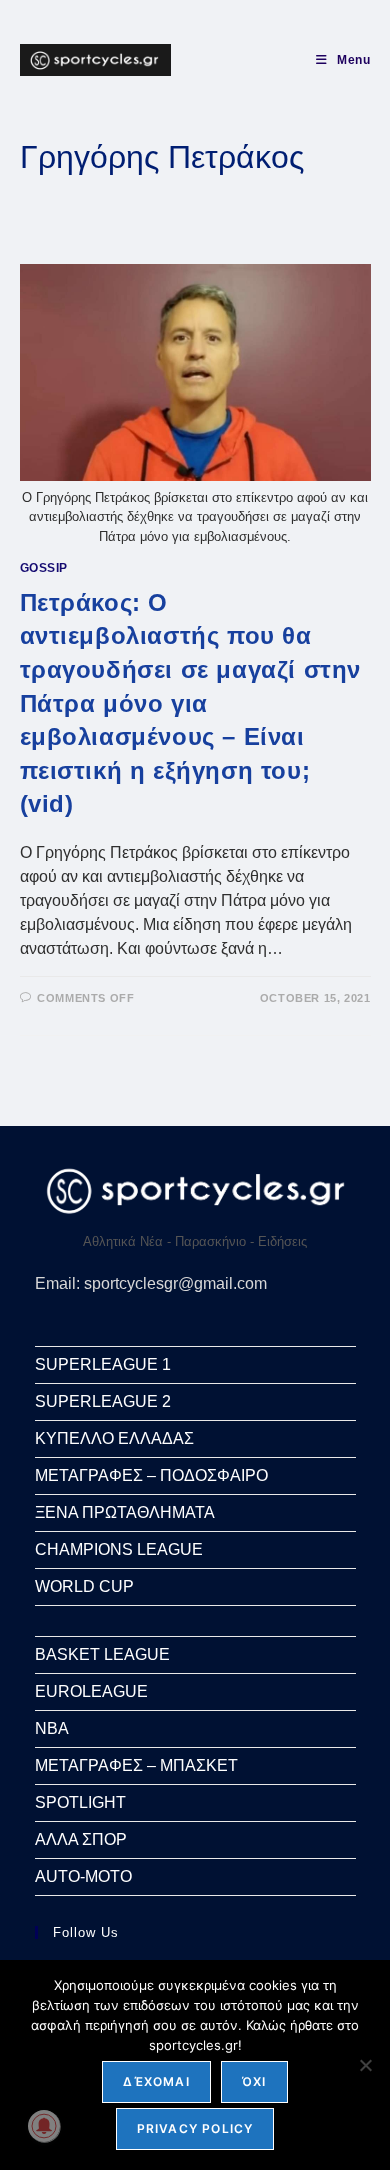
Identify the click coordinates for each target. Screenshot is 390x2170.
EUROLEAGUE (91, 1691)
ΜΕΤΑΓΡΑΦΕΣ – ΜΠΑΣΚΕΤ (136, 1765)
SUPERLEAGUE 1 (103, 1364)
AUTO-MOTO (83, 1876)
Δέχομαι (156, 2081)
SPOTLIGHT (80, 1802)
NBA (52, 1728)
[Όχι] (365, 2065)
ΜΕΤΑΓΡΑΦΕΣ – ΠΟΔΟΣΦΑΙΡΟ (151, 1475)
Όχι (254, 2081)
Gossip (44, 568)
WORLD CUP (84, 1586)
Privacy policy (195, 2128)
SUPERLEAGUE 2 (103, 1401)
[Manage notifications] (44, 2126)
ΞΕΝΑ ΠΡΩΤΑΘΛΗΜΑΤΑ (125, 1512)
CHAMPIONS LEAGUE (119, 1549)
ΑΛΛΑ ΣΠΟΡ (81, 1839)
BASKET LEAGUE (102, 1654)
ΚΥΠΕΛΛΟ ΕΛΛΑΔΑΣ (114, 1438)
